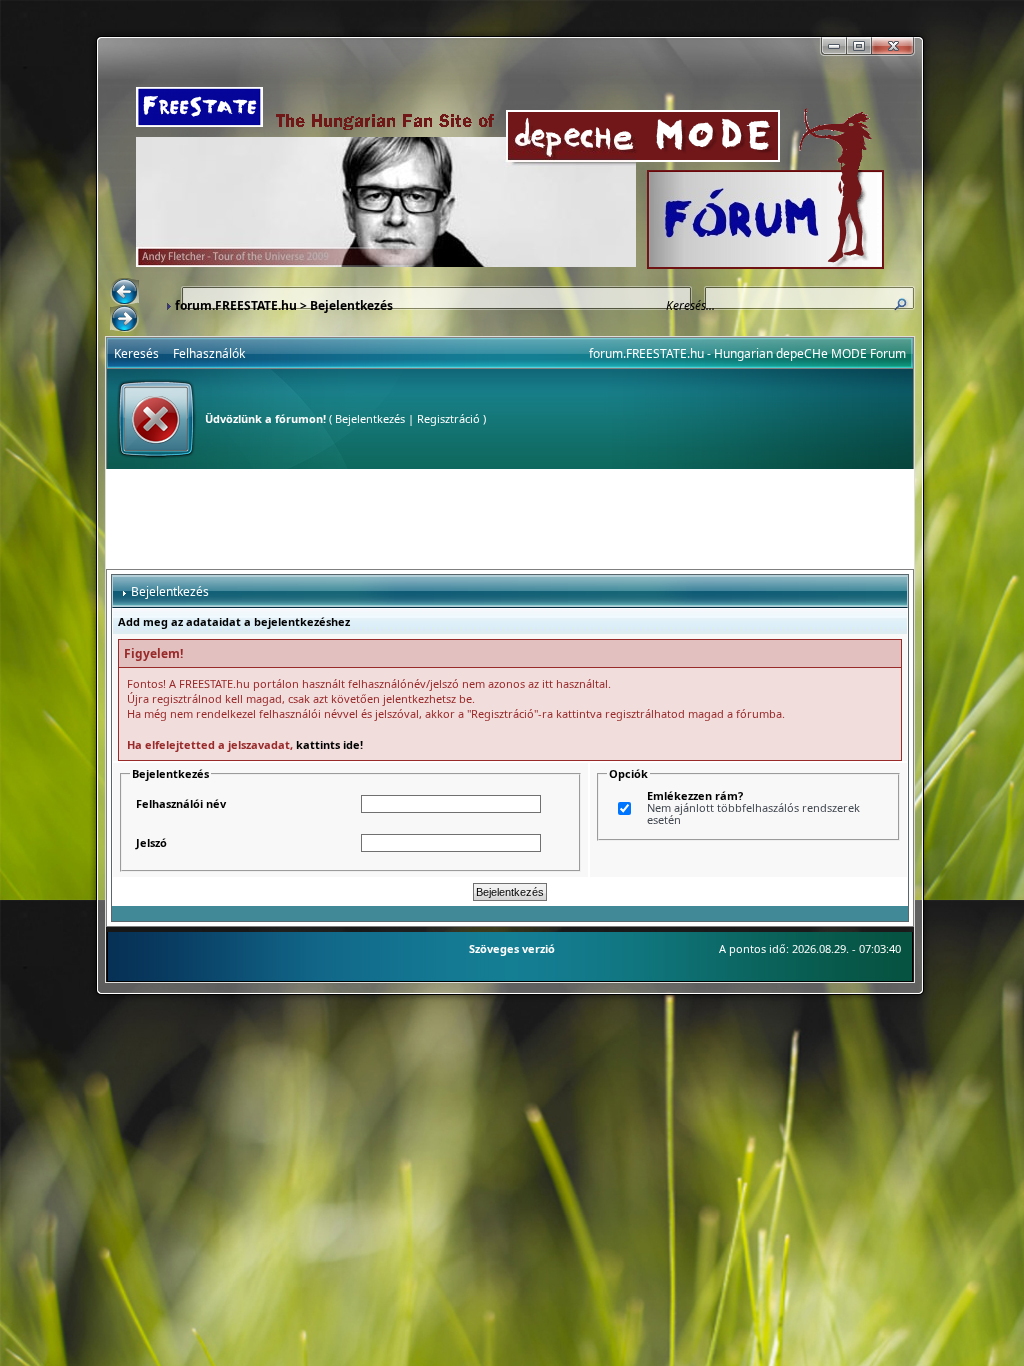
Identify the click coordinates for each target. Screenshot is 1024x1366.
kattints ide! (329, 744)
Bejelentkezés (370, 418)
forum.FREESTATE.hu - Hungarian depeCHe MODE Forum (747, 353)
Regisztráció (448, 418)
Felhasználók (209, 353)
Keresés (136, 353)
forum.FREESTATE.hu (236, 305)
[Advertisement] (510, 519)
